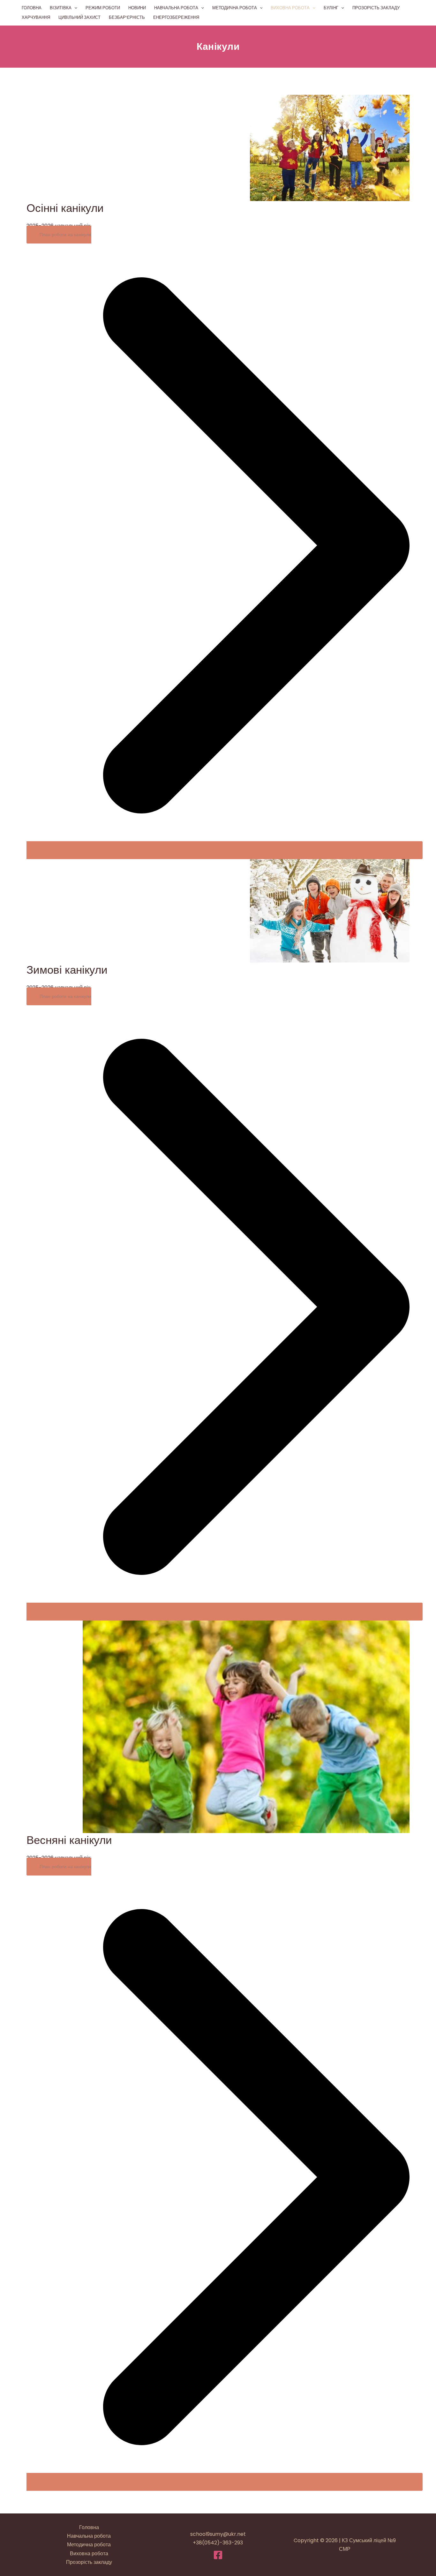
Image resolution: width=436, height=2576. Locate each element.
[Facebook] (218, 2555)
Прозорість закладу (376, 8)
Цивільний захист (79, 17)
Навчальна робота (176, 8)
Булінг (331, 8)
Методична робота (235, 8)
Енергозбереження (176, 17)
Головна (32, 8)
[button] (74, 8)
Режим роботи (103, 8)
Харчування (36, 17)
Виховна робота (290, 8)
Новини (137, 8)
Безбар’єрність (127, 17)
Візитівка (61, 8)
